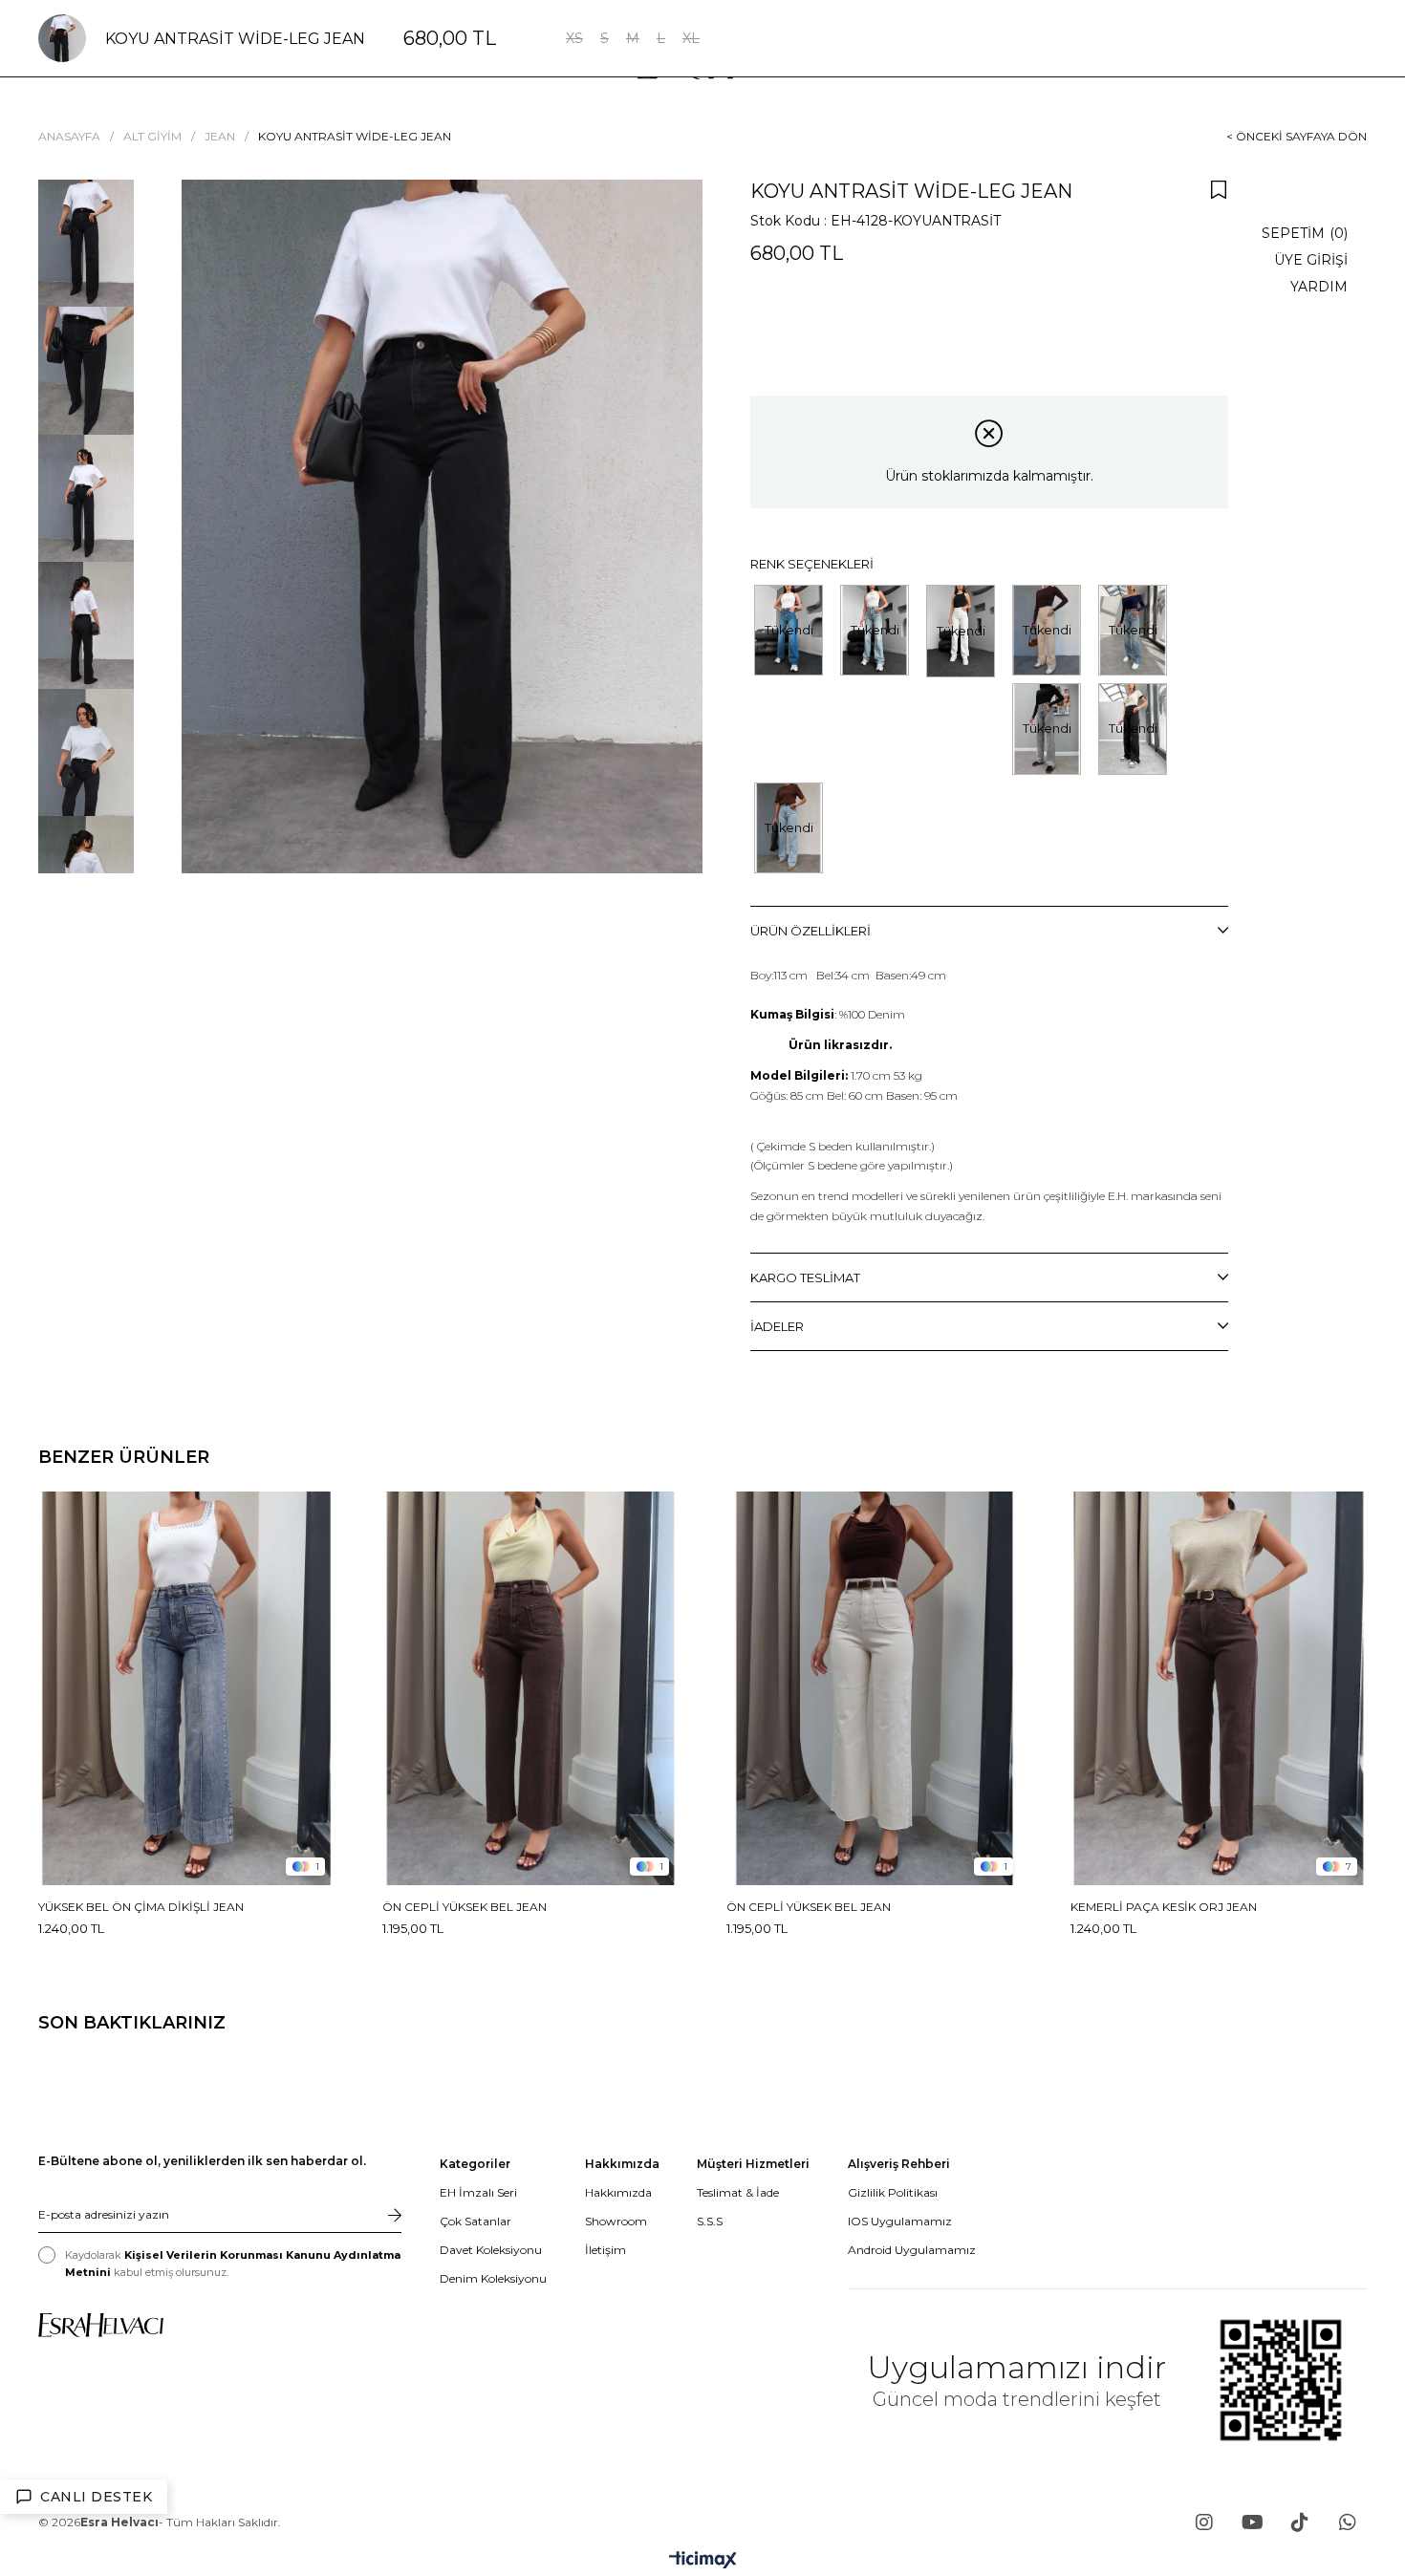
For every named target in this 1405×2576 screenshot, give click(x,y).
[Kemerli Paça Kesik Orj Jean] (1219, 1688)
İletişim (605, 2250)
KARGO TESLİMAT (805, 1277)
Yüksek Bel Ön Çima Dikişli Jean (141, 1907)
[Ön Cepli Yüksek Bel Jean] (530, 1688)
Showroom (616, 2221)
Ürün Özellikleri (811, 931)
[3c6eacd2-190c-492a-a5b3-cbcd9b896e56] (101, 2325)
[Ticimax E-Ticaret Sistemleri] (703, 2561)
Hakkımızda (618, 2192)
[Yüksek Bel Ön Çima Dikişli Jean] (186, 1688)
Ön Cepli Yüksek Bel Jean (465, 1907)
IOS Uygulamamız (900, 2221)
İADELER (777, 1326)
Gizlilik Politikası (893, 2192)
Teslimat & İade (738, 2192)
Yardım (1319, 287)
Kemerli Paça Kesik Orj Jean (1164, 1907)
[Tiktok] (1300, 2522)
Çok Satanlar (476, 2221)
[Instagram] (1204, 2522)
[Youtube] (1252, 2522)
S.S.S (710, 2221)
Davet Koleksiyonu (491, 2250)
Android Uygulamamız (912, 2250)
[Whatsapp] (1348, 2522)
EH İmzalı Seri (478, 2192)
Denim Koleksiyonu (493, 2278)
